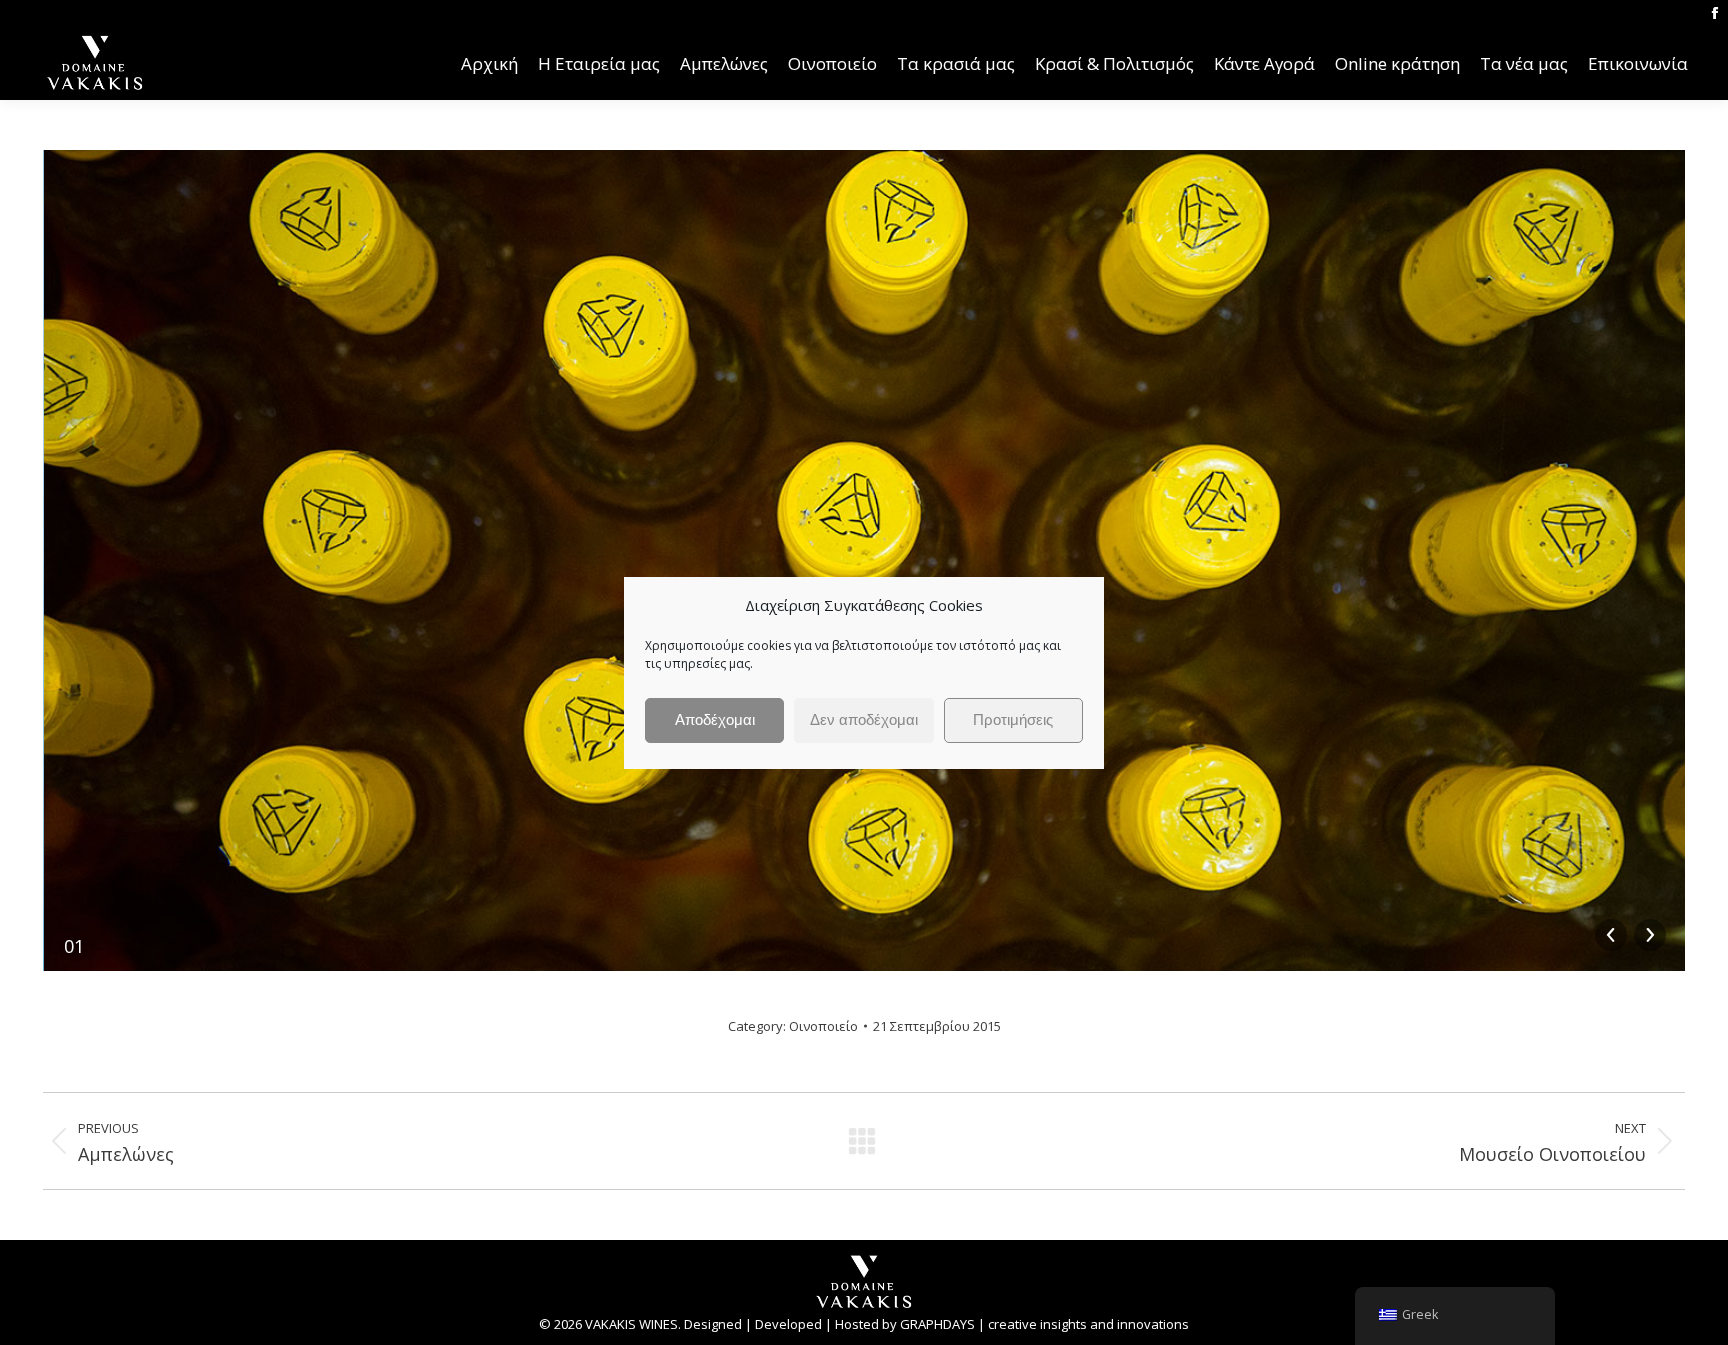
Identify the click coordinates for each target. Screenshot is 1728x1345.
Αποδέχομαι (715, 719)
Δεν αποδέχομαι (864, 719)
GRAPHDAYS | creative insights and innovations (1044, 1324)
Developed (788, 1324)
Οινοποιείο (823, 1026)
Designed (713, 1324)
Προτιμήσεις (1013, 719)
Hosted (857, 1324)
